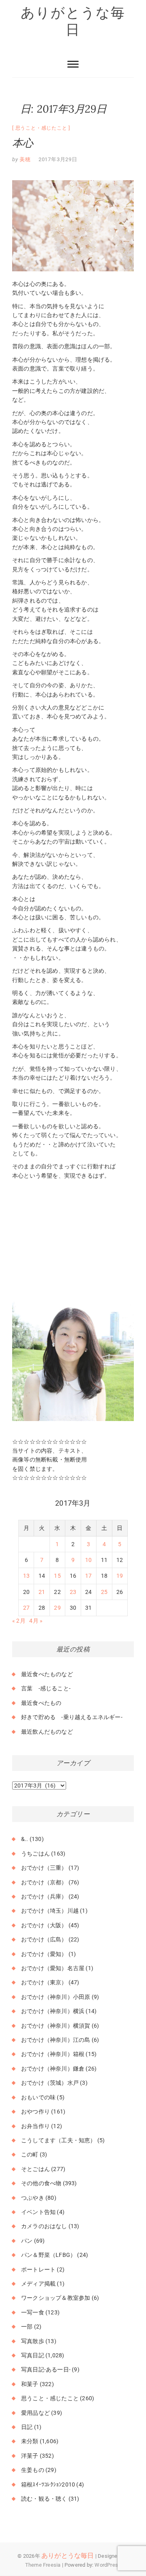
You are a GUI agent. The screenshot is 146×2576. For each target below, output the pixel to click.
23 (73, 1592)
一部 (27, 2327)
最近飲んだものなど (47, 1732)
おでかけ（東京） (44, 1982)
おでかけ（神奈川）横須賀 (56, 2026)
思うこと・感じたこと (41, 128)
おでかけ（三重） (44, 1868)
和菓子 (30, 2384)
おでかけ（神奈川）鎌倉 (53, 2069)
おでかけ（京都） (44, 1882)
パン (27, 2241)
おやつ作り (35, 2112)
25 (104, 1592)
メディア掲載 (38, 2284)
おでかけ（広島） (44, 1939)
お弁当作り (35, 2126)
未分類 (30, 2441)
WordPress (108, 2565)
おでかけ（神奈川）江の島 (56, 2040)
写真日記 (33, 2355)
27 (26, 1608)
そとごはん (35, 2169)
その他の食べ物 (41, 2183)
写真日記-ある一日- (46, 2369)
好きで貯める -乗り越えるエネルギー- (72, 1717)
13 (26, 1576)
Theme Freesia (43, 2565)
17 (88, 1576)
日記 (27, 2427)
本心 (23, 143)
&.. (25, 1839)
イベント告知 (38, 2212)
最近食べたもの (41, 1703)
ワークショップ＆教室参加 (56, 2298)
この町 (30, 2154)
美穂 (25, 159)
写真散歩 (33, 2341)
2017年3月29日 (58, 159)
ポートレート (38, 2269)
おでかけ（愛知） (44, 1954)
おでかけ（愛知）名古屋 (53, 1968)
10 (88, 1560)
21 (42, 1592)
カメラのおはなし (44, 2226)
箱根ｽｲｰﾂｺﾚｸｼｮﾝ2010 (48, 2484)
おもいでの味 (38, 2097)
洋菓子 (30, 2456)
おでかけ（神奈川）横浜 (53, 2011)
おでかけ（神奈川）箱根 (53, 2054)
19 (120, 1576)
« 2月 (19, 1621)
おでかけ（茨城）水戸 (50, 2083)
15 (57, 1576)
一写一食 (33, 2312)
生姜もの (33, 2470)
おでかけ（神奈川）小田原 (56, 1997)
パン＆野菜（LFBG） (48, 2255)
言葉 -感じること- (46, 1688)
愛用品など (35, 2413)
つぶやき (33, 2198)
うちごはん (35, 1854)
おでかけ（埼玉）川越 (50, 1911)
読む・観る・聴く (44, 2499)
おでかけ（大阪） (44, 1925)
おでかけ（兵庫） (44, 1896)
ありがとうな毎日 (73, 21)
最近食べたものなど (47, 1674)
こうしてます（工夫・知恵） (59, 2140)
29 (57, 1608)
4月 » (36, 1621)
